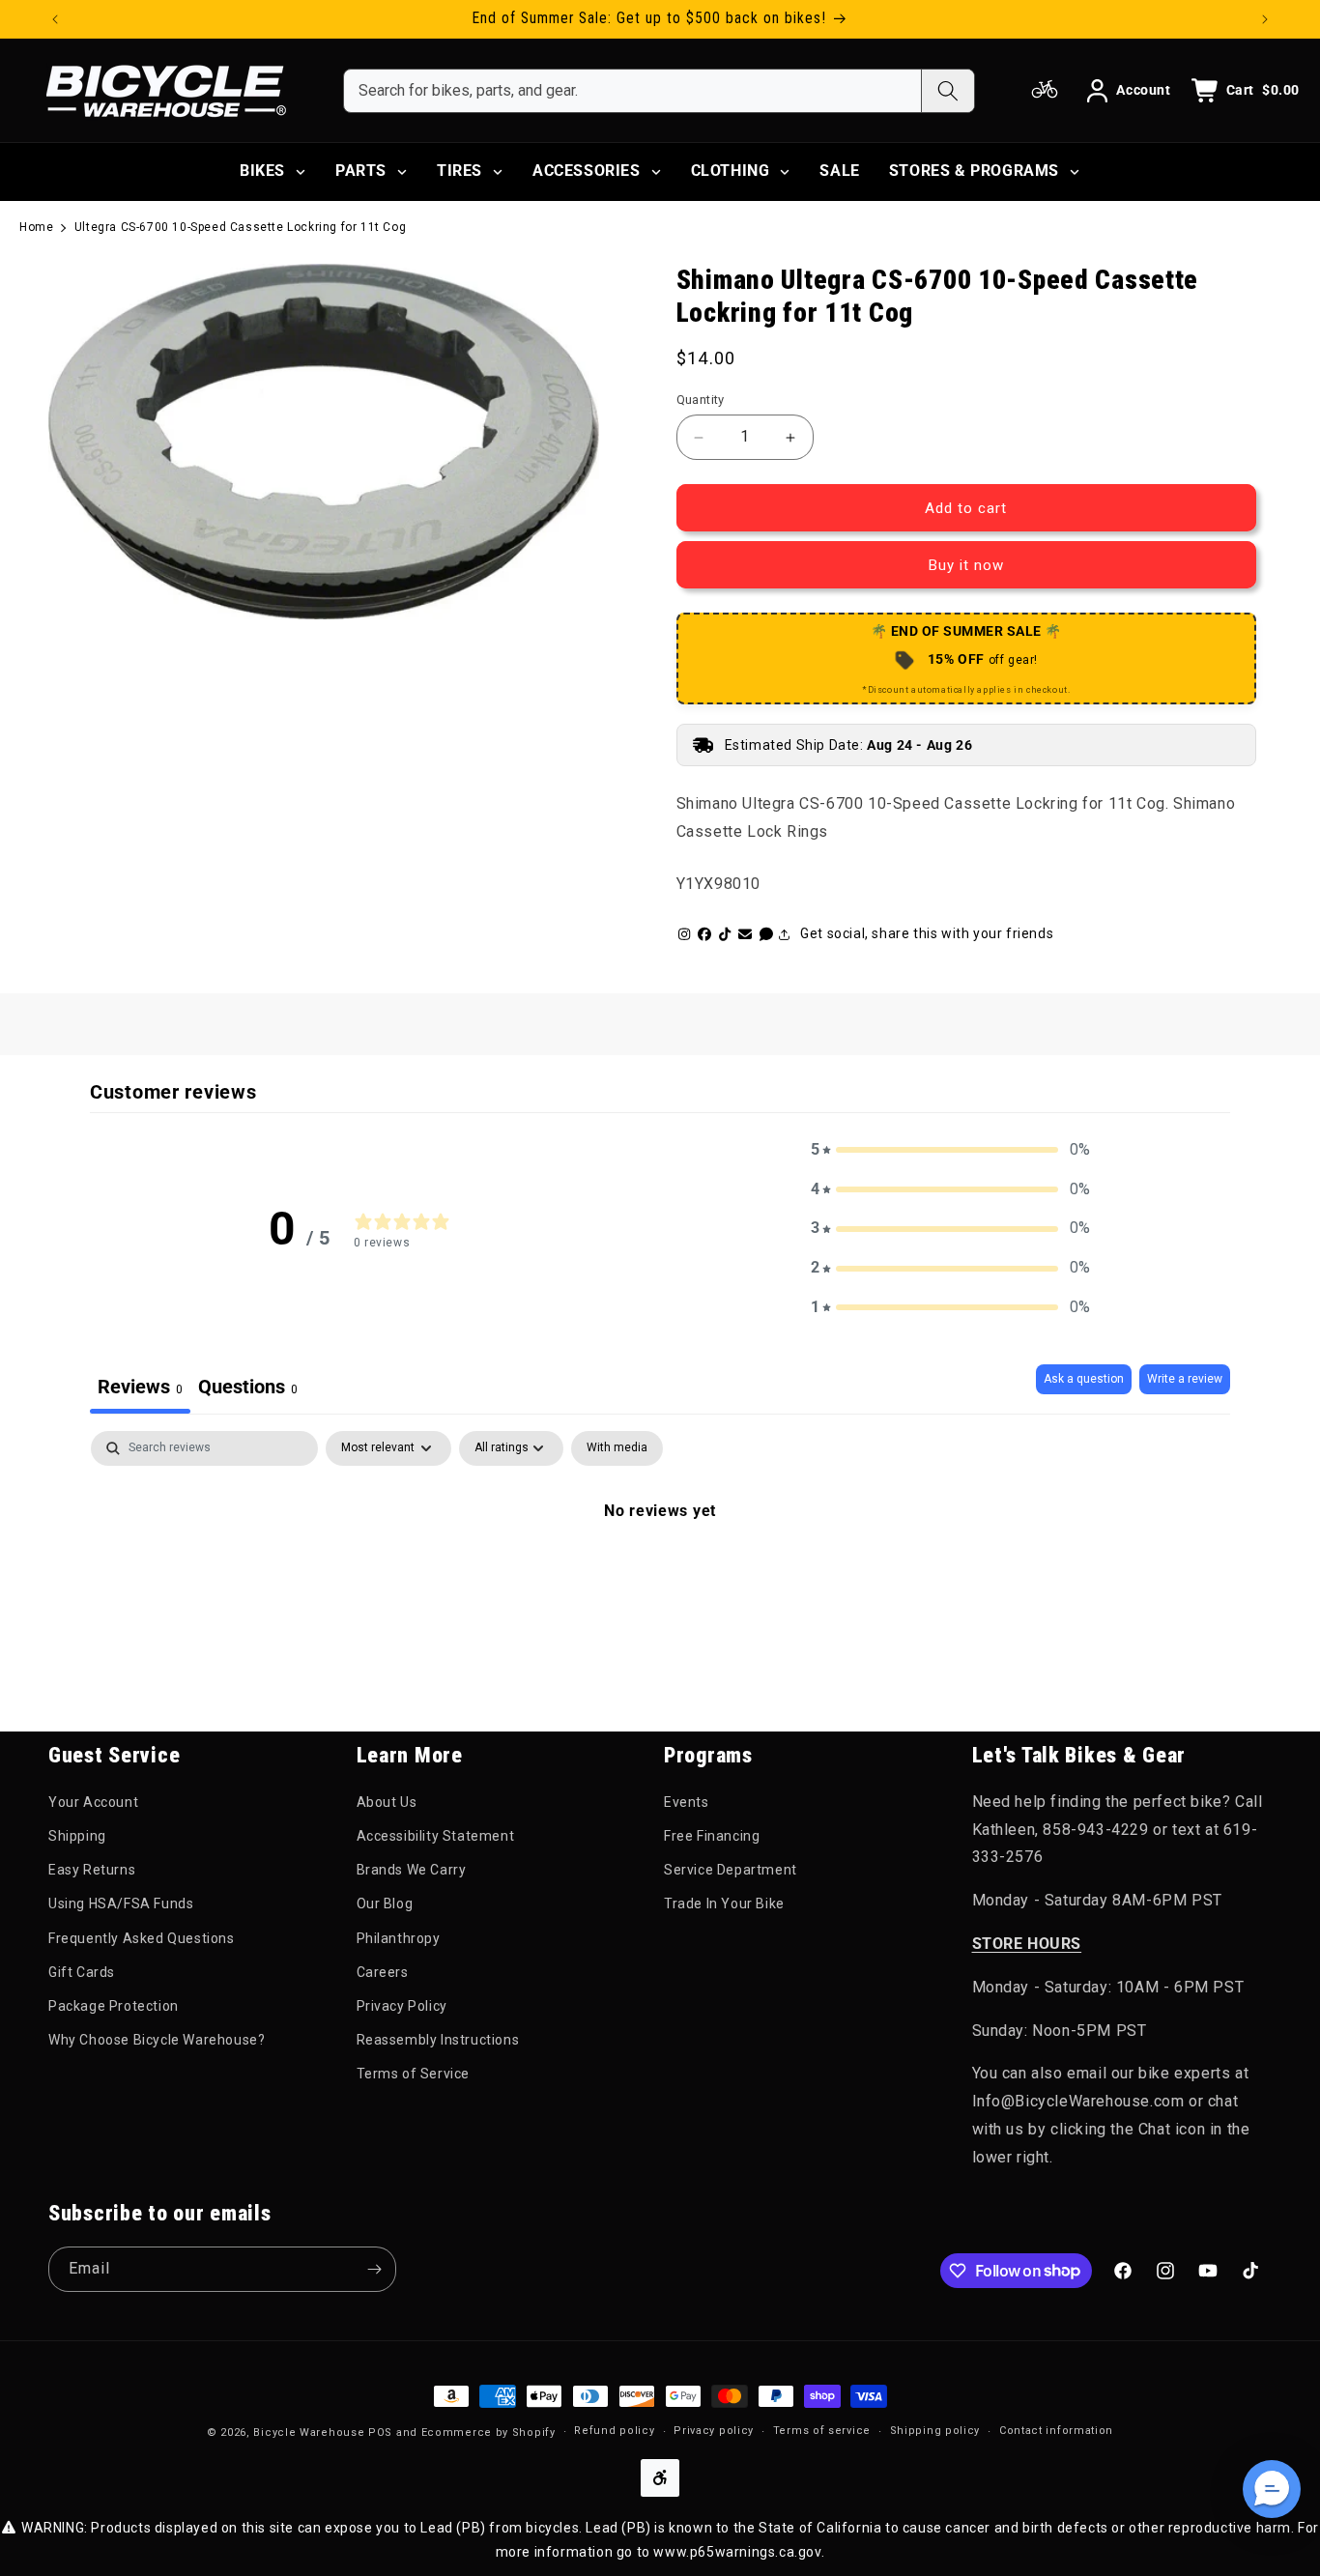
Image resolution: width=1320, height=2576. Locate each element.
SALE (839, 171)
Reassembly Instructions (438, 2040)
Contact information (1056, 2431)
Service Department (731, 1870)
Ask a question (1084, 1379)
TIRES (459, 171)
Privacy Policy (402, 2006)
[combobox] (632, 91)
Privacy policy (714, 2431)
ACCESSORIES (587, 171)
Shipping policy (935, 2431)
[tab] (248, 1389)
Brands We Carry (412, 1870)
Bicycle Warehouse (309, 2433)
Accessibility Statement (436, 1836)
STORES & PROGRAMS (974, 171)
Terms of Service (414, 2074)
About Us (387, 1802)
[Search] (947, 91)
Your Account (93, 1802)
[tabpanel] (660, 1576)
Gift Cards (82, 1972)
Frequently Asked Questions (142, 1938)
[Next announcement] (1265, 19)
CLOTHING (731, 171)
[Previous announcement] (55, 19)
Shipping (77, 1836)
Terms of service (822, 2431)
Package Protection (114, 2006)
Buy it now (966, 565)
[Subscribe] (374, 2269)
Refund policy (614, 2431)
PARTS (361, 171)
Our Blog (385, 1903)
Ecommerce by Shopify (488, 2433)
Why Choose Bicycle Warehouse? (157, 2040)
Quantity (701, 400)
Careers (383, 1972)
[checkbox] (617, 1448)
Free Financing (712, 1836)
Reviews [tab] (140, 1387)
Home (36, 227)
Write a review (1185, 1379)
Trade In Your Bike (724, 1903)
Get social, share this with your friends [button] (927, 933)
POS (380, 2433)
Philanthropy (399, 1938)
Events (687, 1802)
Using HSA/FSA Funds (121, 1903)
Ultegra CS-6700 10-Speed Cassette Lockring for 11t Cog (240, 227)
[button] (951, 1150)
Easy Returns (92, 1870)
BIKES (262, 171)
